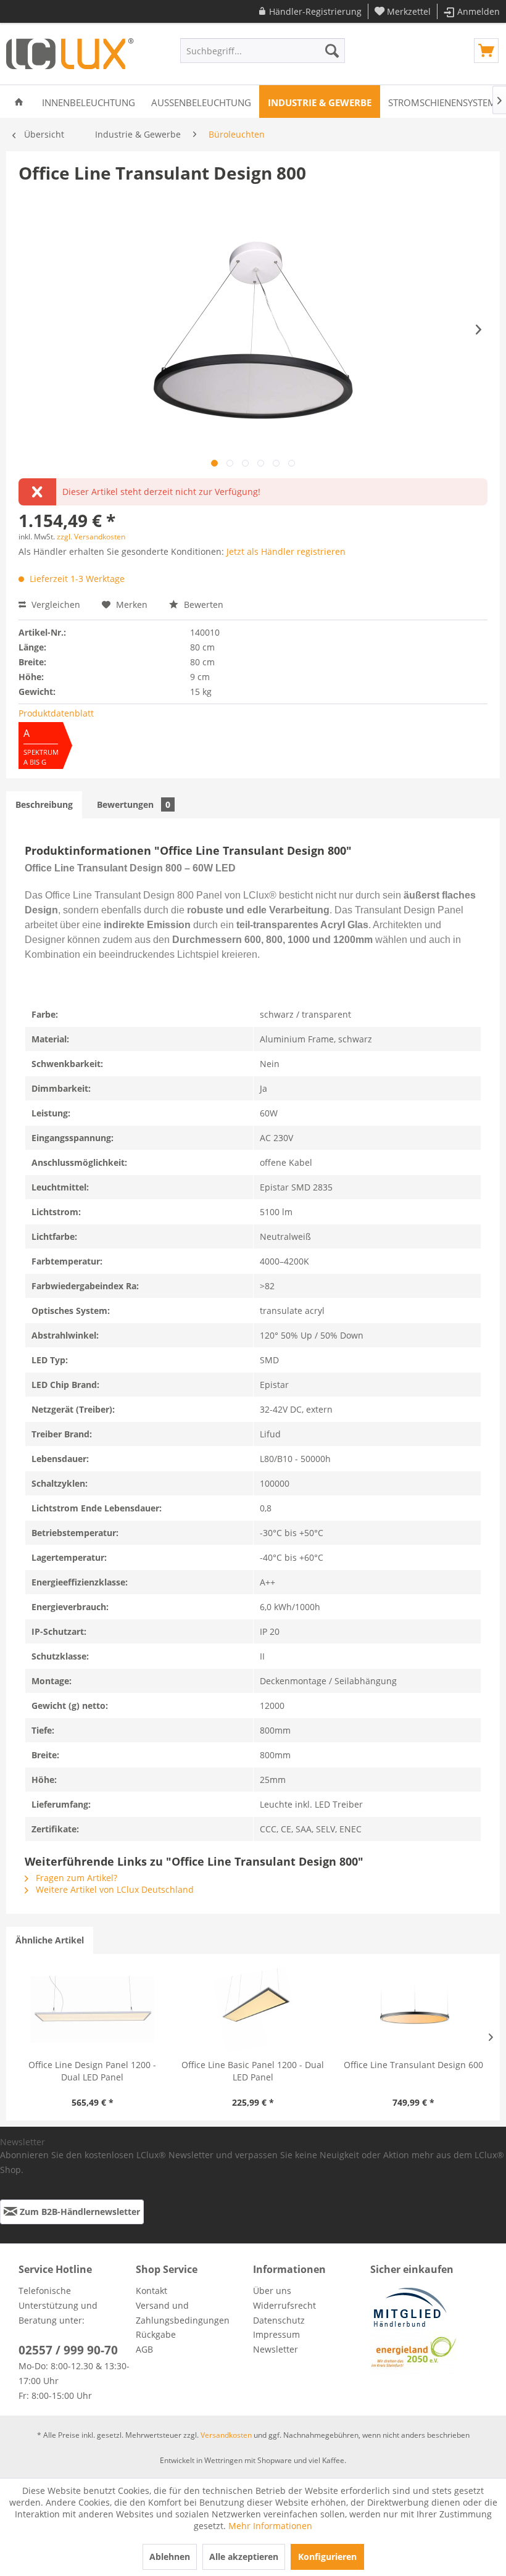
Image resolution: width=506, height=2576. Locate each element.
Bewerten (202, 605)
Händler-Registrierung (315, 11)
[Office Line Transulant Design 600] (413, 2009)
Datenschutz (279, 2320)
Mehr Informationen (270, 2526)
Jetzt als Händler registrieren (286, 551)
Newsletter (276, 2349)
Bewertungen (134, 804)
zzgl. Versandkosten (91, 537)
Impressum (276, 2334)
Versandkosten (226, 2435)
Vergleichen (55, 605)
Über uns (272, 2291)
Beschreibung (44, 804)
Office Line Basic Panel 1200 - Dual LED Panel (253, 2071)
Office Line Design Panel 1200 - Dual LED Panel (92, 2071)
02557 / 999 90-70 (68, 2350)
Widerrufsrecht (284, 2305)
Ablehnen (170, 2557)
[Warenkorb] (486, 51)
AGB (144, 2349)
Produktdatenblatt (56, 713)
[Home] (19, 102)
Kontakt (151, 2291)
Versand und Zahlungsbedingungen (183, 2313)
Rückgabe (156, 2334)
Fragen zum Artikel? (75, 1878)
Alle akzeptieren (244, 2557)
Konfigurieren (327, 2557)
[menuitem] (310, 11)
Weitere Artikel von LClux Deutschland (114, 1889)
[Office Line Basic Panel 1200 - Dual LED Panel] (253, 2009)
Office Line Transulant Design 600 (413, 2065)
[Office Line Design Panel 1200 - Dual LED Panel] (93, 2009)
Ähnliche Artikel (50, 1940)
